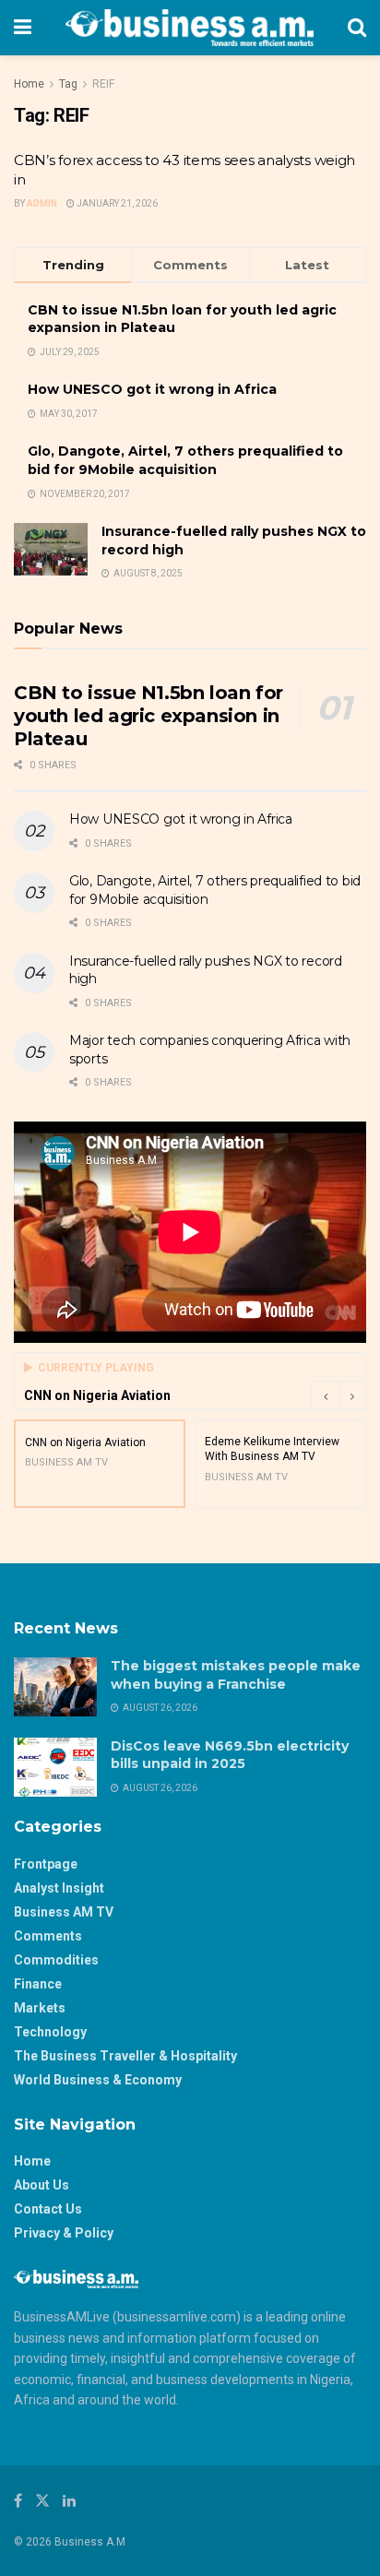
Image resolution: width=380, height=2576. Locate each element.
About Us (42, 2185)
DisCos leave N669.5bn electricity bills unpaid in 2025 (230, 1755)
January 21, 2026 (116, 203)
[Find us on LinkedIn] (69, 2501)
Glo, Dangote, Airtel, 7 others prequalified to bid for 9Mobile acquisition (185, 460)
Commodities (56, 1960)
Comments (48, 1936)
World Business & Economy (98, 2080)
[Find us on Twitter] (42, 2501)
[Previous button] (325, 1395)
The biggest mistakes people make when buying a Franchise (236, 1675)
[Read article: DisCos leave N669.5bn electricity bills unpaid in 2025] (55, 1767)
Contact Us (48, 2209)
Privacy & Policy (64, 2233)
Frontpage (46, 1864)
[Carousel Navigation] (338, 1395)
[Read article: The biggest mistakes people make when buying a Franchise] (55, 1687)
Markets (40, 2008)
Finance (38, 1984)
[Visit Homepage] (190, 28)
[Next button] (352, 1395)
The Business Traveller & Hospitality (125, 2056)
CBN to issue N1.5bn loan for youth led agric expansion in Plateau (148, 716)
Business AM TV (64, 1912)
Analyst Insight (59, 1888)
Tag (68, 84)
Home (29, 84)
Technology (50, 2032)
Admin (42, 203)
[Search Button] (357, 28)
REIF (103, 84)
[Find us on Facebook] (18, 2501)
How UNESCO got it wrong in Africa (152, 389)
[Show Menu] (23, 28)
